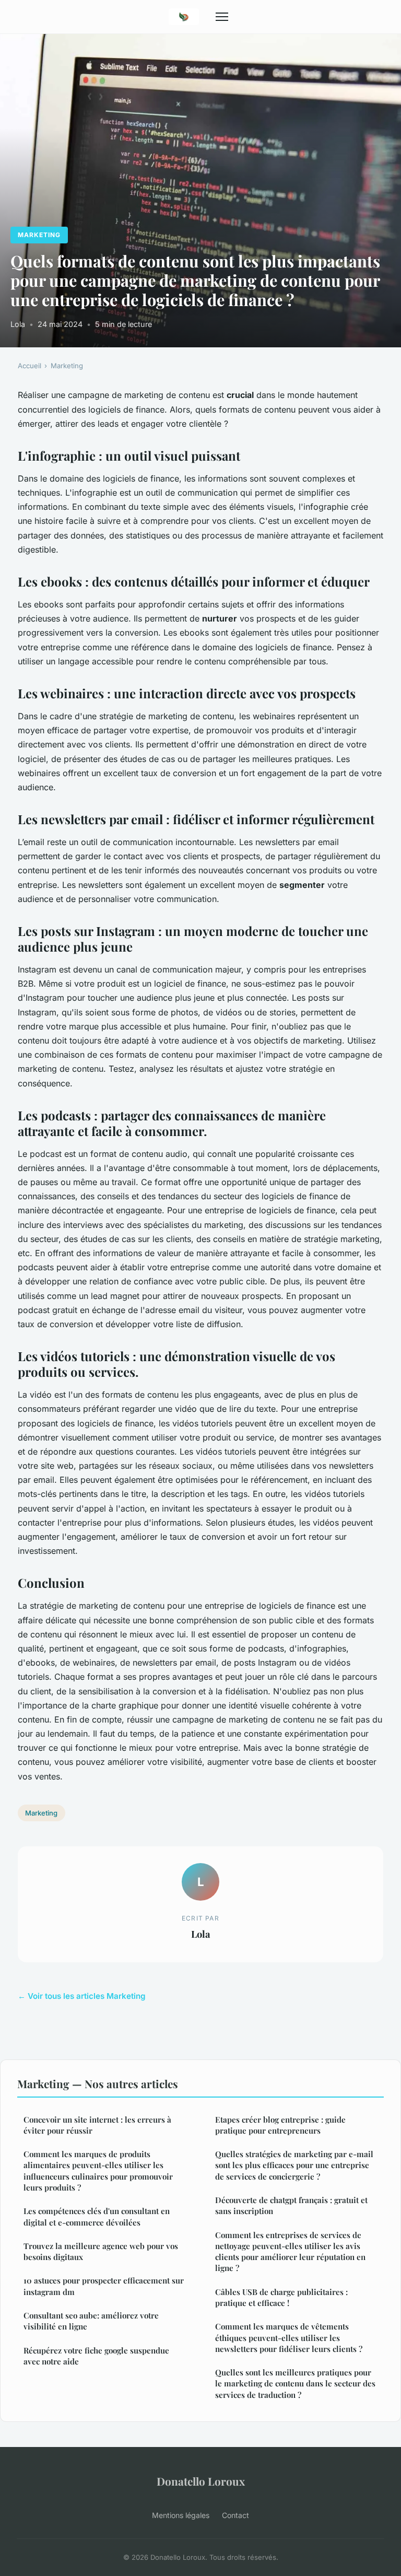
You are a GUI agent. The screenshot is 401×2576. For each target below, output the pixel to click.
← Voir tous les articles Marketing (82, 1996)
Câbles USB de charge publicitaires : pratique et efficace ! (281, 2297)
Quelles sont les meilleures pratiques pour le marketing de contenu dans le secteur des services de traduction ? (295, 2384)
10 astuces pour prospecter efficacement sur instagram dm (104, 2286)
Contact (235, 2515)
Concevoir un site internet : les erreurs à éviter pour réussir (97, 2125)
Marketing (39, 235)
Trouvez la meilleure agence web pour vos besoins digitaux (101, 2251)
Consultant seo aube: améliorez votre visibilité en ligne (91, 2321)
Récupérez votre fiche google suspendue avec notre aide (96, 2356)
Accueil (30, 366)
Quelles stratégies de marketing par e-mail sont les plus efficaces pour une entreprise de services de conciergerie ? (294, 2165)
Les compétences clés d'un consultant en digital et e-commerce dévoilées (97, 2216)
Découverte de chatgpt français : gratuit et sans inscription (291, 2205)
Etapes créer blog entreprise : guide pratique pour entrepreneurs (280, 2125)
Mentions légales (181, 2515)
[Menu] (222, 17)
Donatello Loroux (201, 2481)
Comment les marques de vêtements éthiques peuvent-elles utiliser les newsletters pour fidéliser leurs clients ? (289, 2338)
